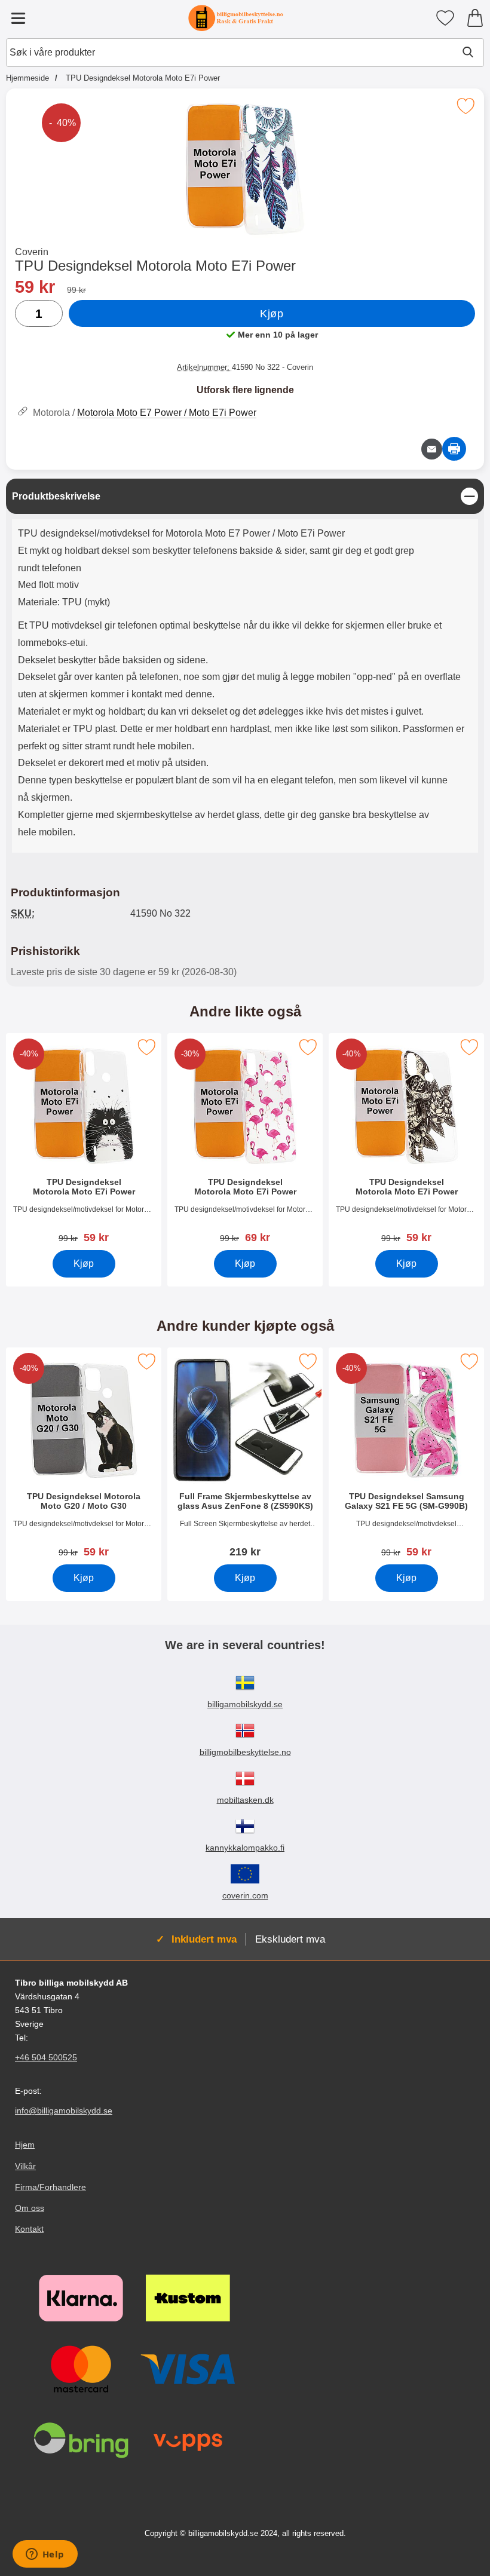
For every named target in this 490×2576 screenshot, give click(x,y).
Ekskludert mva (290, 1939)
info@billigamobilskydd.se (64, 2111)
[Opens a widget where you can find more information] (45, 2555)
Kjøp (272, 314)
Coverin (32, 252)
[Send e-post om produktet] (432, 449)
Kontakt (29, 2229)
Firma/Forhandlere (50, 2187)
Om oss (30, 2208)
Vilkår (25, 2166)
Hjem (25, 2145)
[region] (245, 496)
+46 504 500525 (46, 2058)
